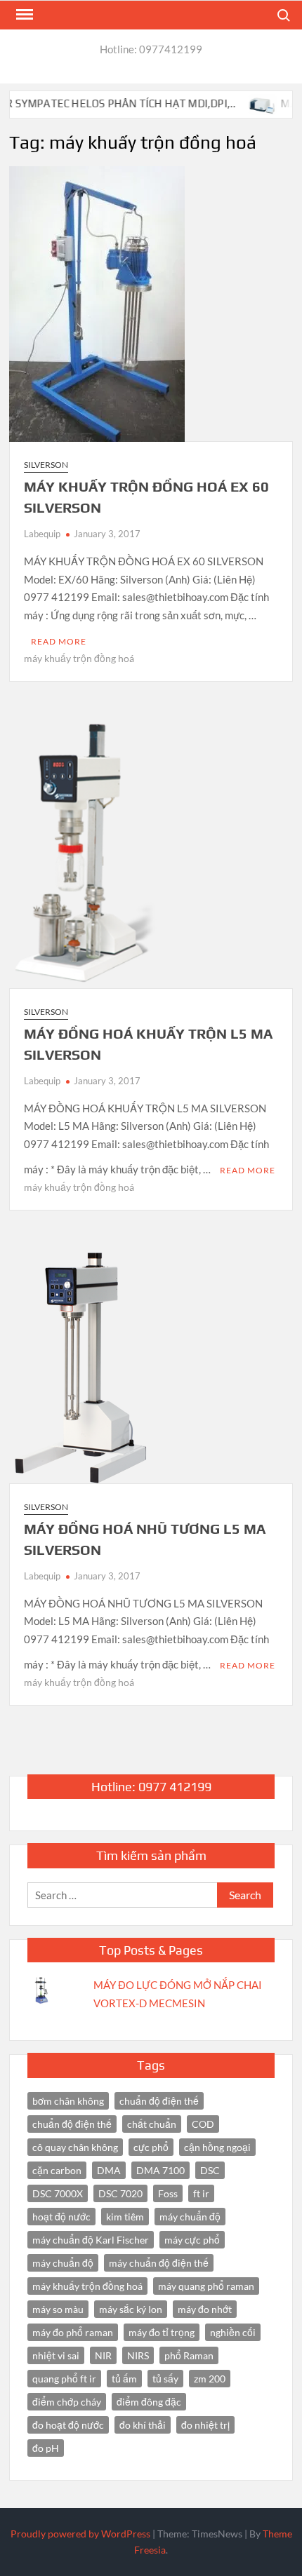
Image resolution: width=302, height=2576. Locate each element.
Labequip (42, 534)
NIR (103, 2355)
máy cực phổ (192, 2240)
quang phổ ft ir (64, 2379)
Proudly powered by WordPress (80, 2534)
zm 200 (210, 2379)
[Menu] (23, 15)
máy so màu (58, 2309)
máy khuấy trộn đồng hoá (79, 658)
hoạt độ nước (61, 2217)
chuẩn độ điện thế (159, 2101)
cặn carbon (57, 2170)
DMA (109, 2170)
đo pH (46, 2448)
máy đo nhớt (205, 2309)
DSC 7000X (58, 2193)
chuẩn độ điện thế (72, 2124)
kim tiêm (125, 2217)
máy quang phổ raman (206, 2286)
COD (203, 2124)
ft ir (201, 2193)
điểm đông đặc (149, 2402)
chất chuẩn (152, 2124)
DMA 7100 (160, 2170)
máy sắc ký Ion (131, 2309)
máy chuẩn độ (63, 2263)
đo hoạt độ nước (68, 2425)
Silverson (46, 465)
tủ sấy (165, 2379)
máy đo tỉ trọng (162, 2332)
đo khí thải (143, 2425)
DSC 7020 (120, 2193)
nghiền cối (233, 2332)
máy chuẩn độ (190, 2217)
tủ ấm (124, 2379)
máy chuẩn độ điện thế (159, 2263)
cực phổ (151, 2147)
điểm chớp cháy (67, 2402)
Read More (59, 641)
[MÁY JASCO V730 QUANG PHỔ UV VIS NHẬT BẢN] (244, 103)
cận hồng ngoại (217, 2147)
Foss (168, 2193)
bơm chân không (68, 2101)
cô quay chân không (75, 2147)
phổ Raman (189, 2355)
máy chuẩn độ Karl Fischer (91, 2240)
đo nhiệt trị (205, 2425)
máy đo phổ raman (73, 2332)
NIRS (138, 2355)
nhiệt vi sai (56, 2355)
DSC (210, 2170)
